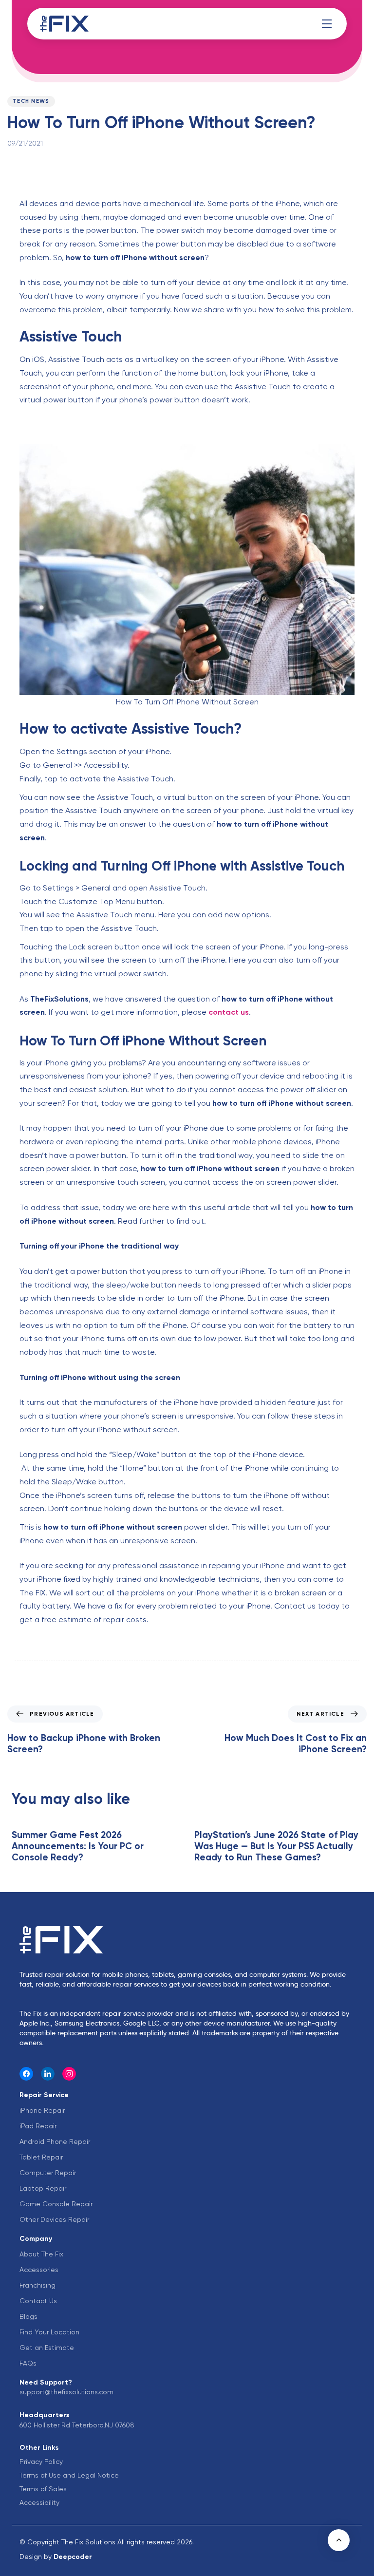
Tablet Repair (41, 2157)
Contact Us (38, 2301)
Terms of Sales (43, 2489)
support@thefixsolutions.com (66, 2392)
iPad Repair (38, 2126)
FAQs (28, 2363)
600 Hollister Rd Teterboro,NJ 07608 (77, 2425)
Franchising (37, 2285)
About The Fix (41, 2254)
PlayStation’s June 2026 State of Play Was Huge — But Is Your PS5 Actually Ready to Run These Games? (276, 1846)
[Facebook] (26, 2074)
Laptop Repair (43, 2188)
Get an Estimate (47, 2348)
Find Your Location (49, 2332)
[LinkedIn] (48, 2074)
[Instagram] (69, 2074)
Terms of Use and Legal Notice (69, 2475)
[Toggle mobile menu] (327, 24)
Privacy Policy (41, 2462)
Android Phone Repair (55, 2141)
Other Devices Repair (54, 2219)
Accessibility (39, 2502)
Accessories (39, 2270)
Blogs (28, 2316)
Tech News (31, 101)
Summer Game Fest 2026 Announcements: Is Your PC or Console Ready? (78, 1846)
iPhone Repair (42, 2110)
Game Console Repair (56, 2204)
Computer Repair (48, 2173)
